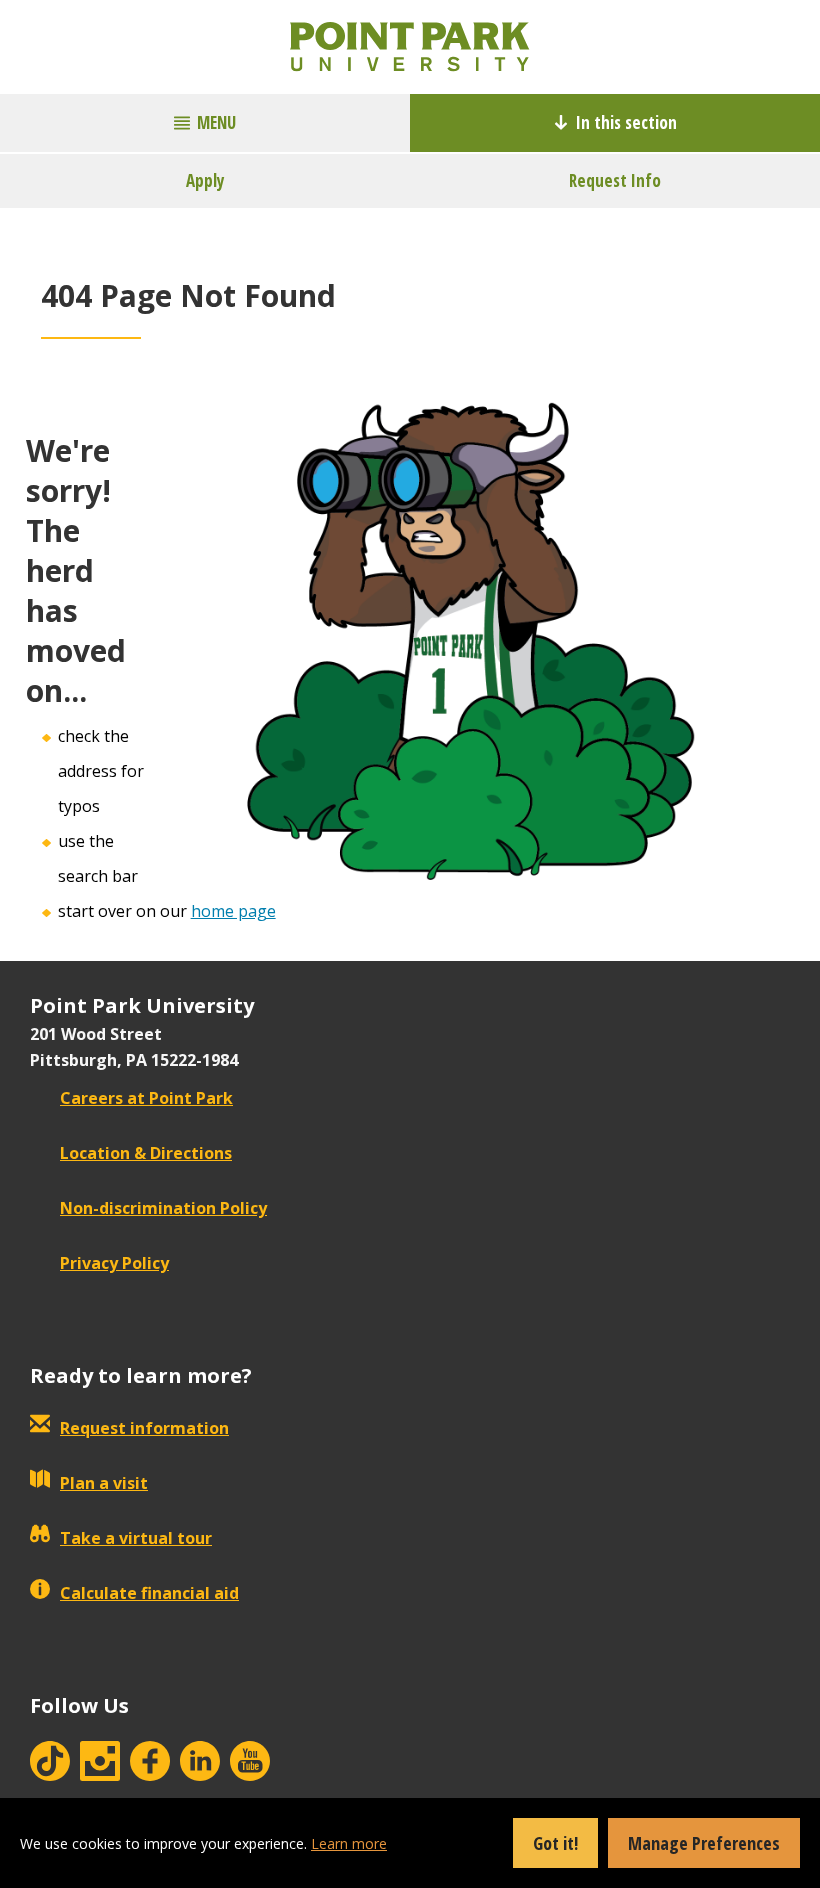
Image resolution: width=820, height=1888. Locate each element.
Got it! (555, 1843)
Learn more (349, 1843)
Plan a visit (104, 1483)
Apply (205, 180)
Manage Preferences (704, 1843)
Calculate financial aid (149, 1593)
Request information (144, 1428)
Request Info (615, 180)
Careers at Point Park (146, 1098)
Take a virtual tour (136, 1538)
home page (233, 911)
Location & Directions (146, 1153)
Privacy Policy (114, 1263)
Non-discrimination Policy (163, 1208)
